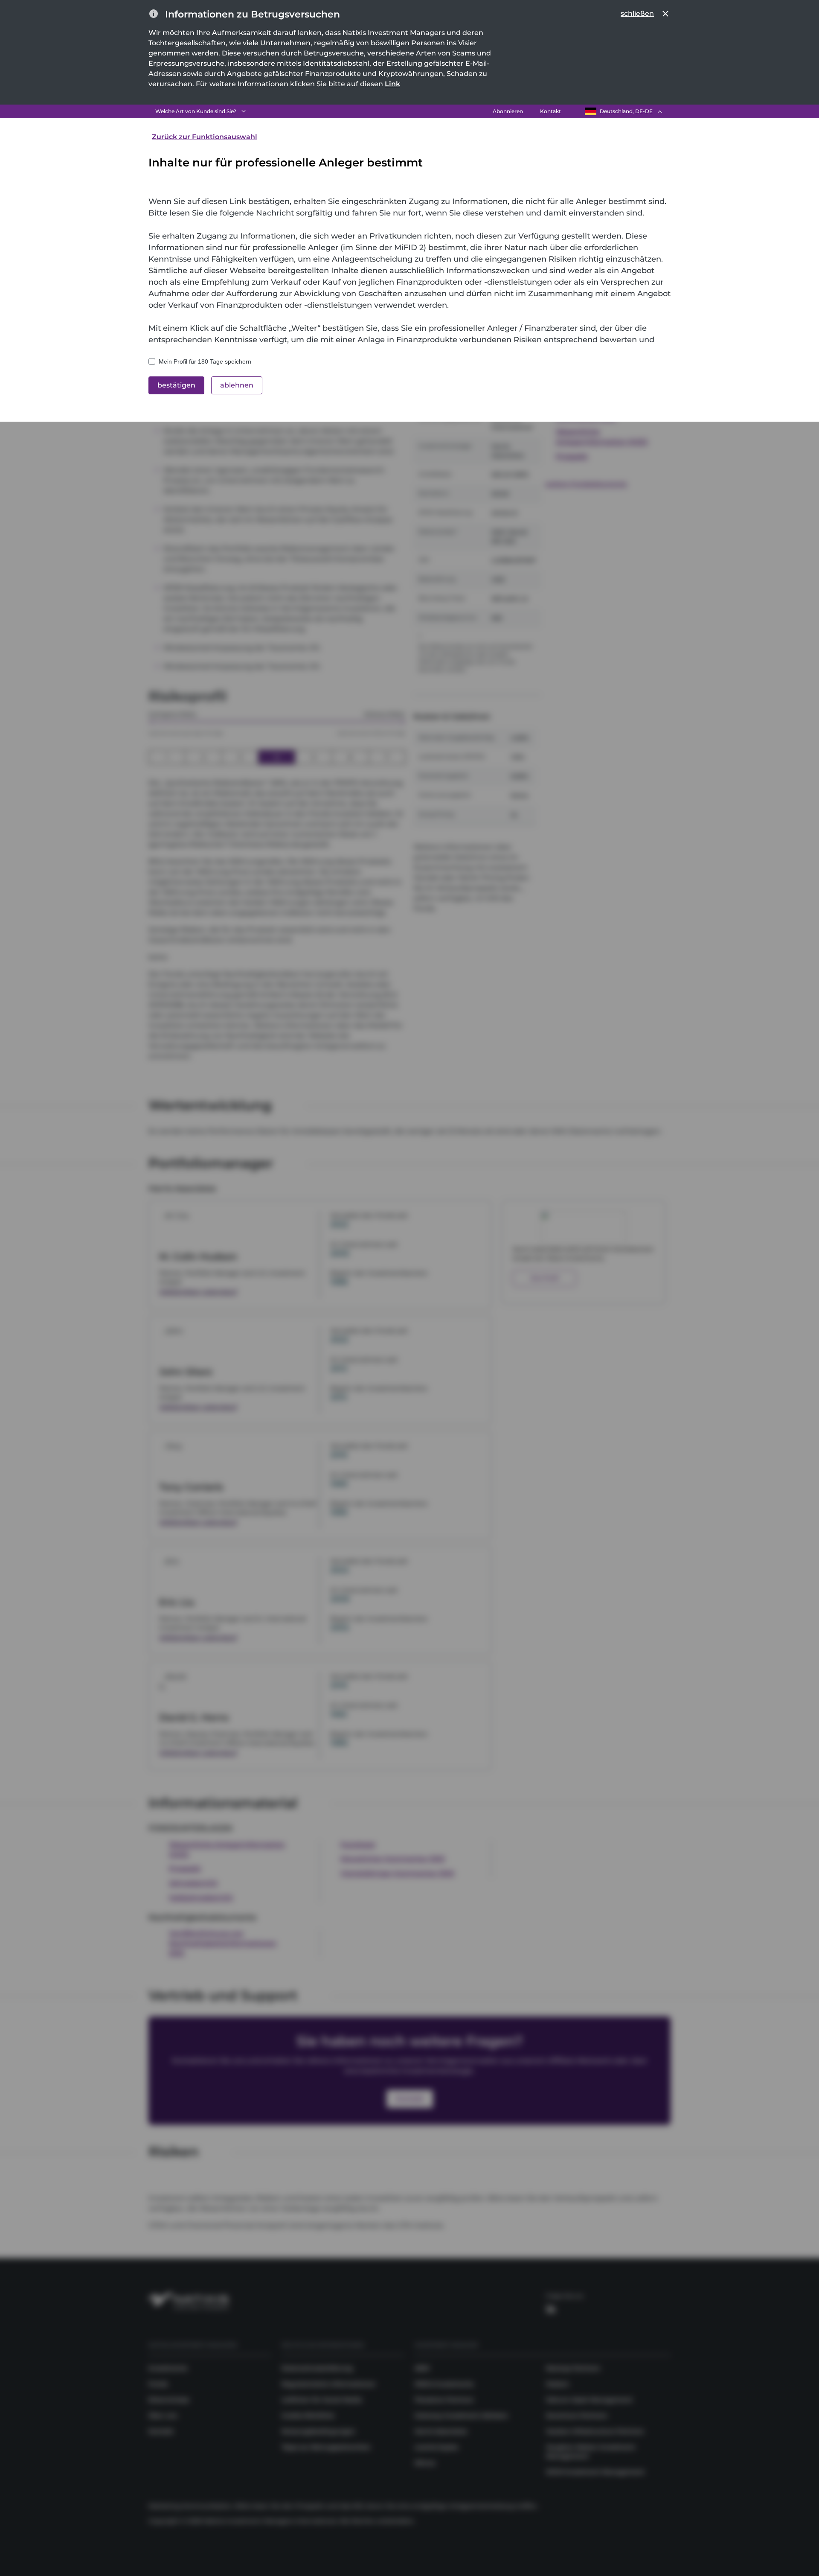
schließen (637, 13)
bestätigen (176, 385)
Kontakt (550, 111)
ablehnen (237, 385)
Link (392, 84)
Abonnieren (508, 111)
